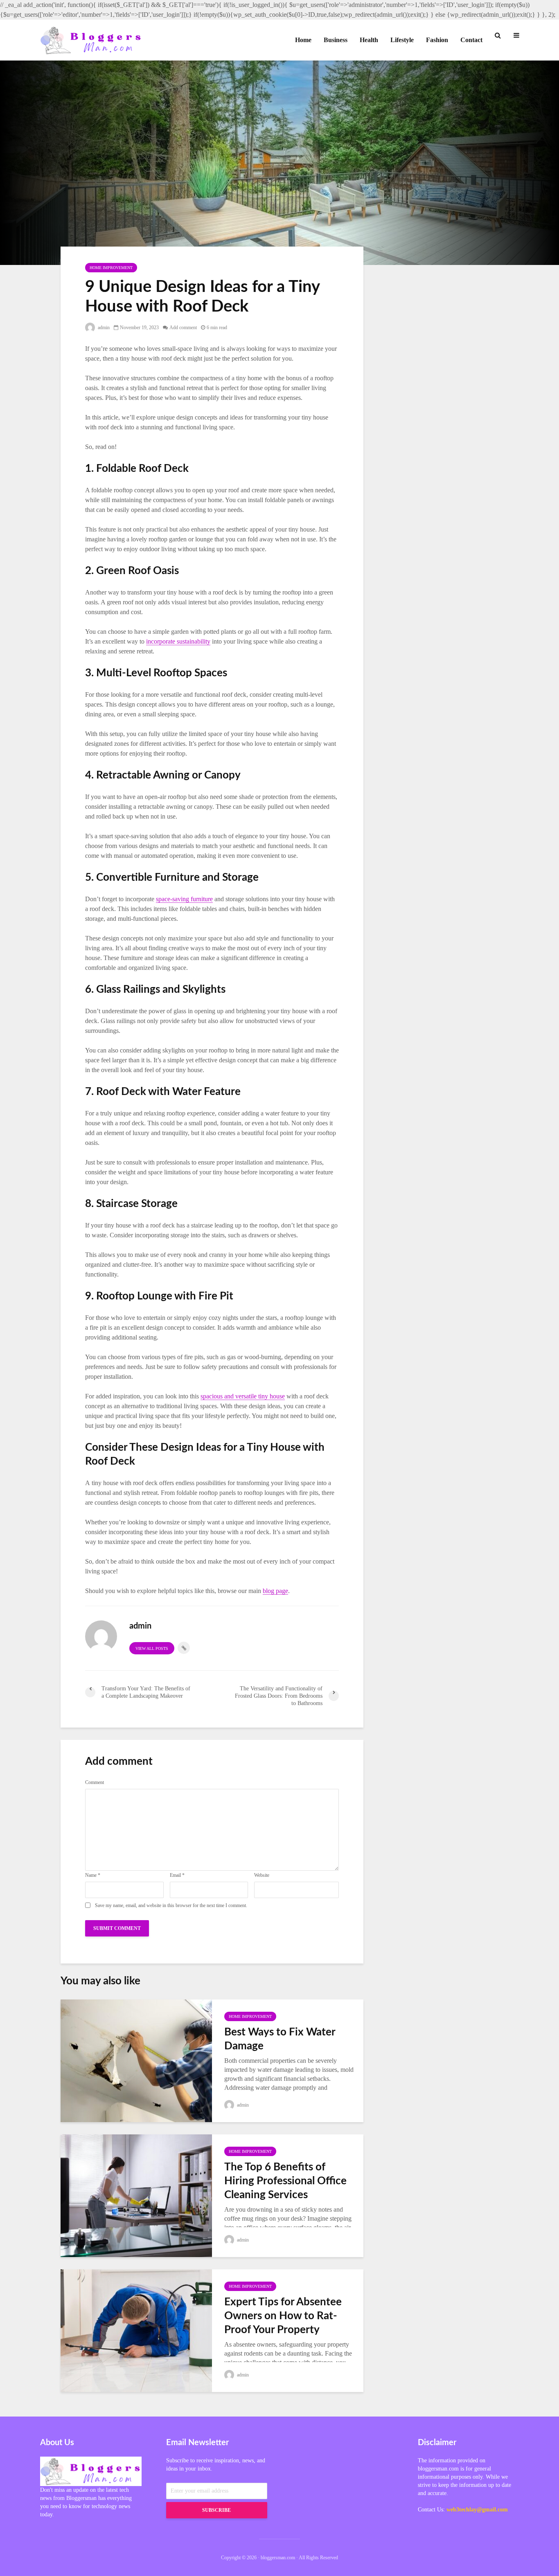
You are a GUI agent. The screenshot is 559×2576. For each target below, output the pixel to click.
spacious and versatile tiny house (243, 1396)
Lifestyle (402, 40)
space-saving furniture (184, 899)
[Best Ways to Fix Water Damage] (136, 2060)
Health (369, 40)
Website (262, 1875)
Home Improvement (111, 268)
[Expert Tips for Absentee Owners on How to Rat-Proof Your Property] (136, 2330)
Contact (471, 40)
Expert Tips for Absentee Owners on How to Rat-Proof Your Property (283, 2316)
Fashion (437, 40)
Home (303, 40)
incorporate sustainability (178, 641)
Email (177, 1875)
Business (336, 40)
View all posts (152, 1648)
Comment (95, 1782)
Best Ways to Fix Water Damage (280, 2039)
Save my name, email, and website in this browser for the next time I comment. (171, 1905)
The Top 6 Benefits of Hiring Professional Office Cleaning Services (285, 2181)
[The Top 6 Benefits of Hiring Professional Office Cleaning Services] (136, 2195)
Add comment (183, 328)
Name (93, 1875)
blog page (275, 1591)
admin (103, 328)
